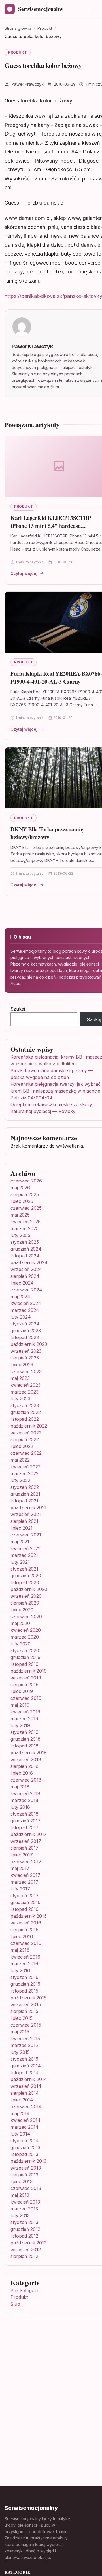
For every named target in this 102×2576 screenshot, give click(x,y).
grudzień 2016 (25, 1902)
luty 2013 (20, 2215)
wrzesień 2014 (26, 2086)
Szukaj (18, 1009)
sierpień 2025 (25, 1194)
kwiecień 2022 (25, 1467)
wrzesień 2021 (26, 1514)
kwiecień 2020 (26, 1630)
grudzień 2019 (25, 1657)
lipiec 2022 (22, 1446)
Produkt (18, 52)
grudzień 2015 (25, 1984)
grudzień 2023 (26, 1331)
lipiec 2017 (22, 1855)
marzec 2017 (24, 1882)
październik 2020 (29, 1589)
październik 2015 (28, 1998)
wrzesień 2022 (26, 1433)
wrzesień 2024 (26, 1269)
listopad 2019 (25, 1664)
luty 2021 (20, 1562)
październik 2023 (29, 1344)
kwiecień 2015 (25, 2039)
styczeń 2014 (25, 2141)
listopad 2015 (24, 1991)
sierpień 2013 (24, 2175)
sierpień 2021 (24, 1521)
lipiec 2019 (22, 1691)
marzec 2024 (25, 1310)
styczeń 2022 (25, 1487)
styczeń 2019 (25, 1732)
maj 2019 (20, 1705)
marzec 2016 (24, 1964)
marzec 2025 (25, 1228)
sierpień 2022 (25, 1439)
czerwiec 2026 (26, 1181)
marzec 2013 (24, 2209)
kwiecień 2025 (25, 1222)
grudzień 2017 (25, 1821)
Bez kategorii (24, 2290)
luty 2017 (20, 1889)
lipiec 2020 (22, 1610)
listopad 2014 (25, 2073)
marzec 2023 (25, 1392)
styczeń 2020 (25, 1650)
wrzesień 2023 (26, 1351)
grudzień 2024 (26, 1249)
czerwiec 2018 (26, 1780)
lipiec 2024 (22, 1283)
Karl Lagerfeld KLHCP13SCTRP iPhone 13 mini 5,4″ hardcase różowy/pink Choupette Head (51, 526)
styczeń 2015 (24, 2059)
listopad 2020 (25, 1582)
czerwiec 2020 (26, 1616)
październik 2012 (28, 2243)
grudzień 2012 (25, 2229)
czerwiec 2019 (26, 1698)
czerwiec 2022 (26, 1453)
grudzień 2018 (25, 1739)
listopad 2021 (24, 1501)
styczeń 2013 (24, 2222)
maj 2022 (20, 1460)
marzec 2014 (25, 2127)
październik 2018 (29, 1753)
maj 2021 (20, 1542)
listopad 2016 (25, 1909)
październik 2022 (29, 1426)
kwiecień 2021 (25, 1548)
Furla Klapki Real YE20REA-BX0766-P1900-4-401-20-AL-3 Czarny (56, 677)
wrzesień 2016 (26, 1923)
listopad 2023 (25, 1337)
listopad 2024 (25, 1256)
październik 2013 (28, 2161)
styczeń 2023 (25, 1405)
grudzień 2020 (26, 1576)
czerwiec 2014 (26, 2107)
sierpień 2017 (25, 1848)
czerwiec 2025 (26, 1208)
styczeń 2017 (25, 1896)
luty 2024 (21, 1317)
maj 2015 (20, 2032)
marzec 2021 (24, 1555)
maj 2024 (20, 1297)
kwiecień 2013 (25, 2202)
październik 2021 (28, 1508)
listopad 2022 (25, 1419)
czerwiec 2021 (26, 1535)
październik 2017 (29, 1834)
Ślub (15, 2304)
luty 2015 (20, 2052)
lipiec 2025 (22, 1201)
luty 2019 (20, 1725)
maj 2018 (20, 1787)
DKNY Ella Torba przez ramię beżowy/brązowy (47, 833)
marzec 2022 (25, 1473)
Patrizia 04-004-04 (31, 1098)
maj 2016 (20, 1950)
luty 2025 (20, 1235)
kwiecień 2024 (26, 1303)
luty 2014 (20, 2134)
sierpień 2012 (24, 2256)
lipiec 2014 (22, 2100)
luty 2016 (20, 1970)
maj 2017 (20, 1868)
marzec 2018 (24, 1800)
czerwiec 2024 (26, 1290)
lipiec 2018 (22, 1773)
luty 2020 (21, 1644)
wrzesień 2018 (26, 1759)
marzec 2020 (25, 1637)
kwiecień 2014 (25, 2120)
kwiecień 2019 (25, 1712)
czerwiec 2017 (26, 1862)
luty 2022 (20, 1480)
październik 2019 (29, 1671)
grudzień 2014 (26, 2066)
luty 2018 (20, 1807)
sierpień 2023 (25, 1358)
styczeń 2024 (25, 1324)
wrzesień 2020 (26, 1596)
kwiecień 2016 (25, 1957)
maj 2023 (20, 1378)
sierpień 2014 (25, 2093)
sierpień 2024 (25, 1276)
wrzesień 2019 (26, 1678)
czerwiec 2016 (26, 1943)
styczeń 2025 (25, 1242)
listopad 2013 (24, 2154)
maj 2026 (20, 1188)
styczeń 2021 (24, 1569)
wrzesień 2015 (26, 2004)
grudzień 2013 (25, 2147)
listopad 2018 (25, 1746)
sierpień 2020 (25, 1603)
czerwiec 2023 (26, 1371)
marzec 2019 (24, 1719)
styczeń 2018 (25, 1814)
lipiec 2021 (22, 1528)
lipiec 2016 (22, 1936)
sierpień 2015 (24, 2011)
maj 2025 (20, 1215)
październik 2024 (29, 1262)
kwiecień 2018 (25, 1793)
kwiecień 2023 (25, 1385)
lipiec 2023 (22, 1365)
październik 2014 (29, 2079)
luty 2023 (20, 1399)
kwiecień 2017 (25, 1875)
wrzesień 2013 (26, 2168)
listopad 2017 (25, 1827)
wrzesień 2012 (26, 2250)
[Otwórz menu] (92, 9)
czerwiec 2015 (26, 2025)
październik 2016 (29, 1916)
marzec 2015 (24, 2045)
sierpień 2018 (25, 1766)
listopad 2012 (24, 2236)
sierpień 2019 (25, 1685)
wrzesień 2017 (26, 1841)
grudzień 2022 (26, 1412)
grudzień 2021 (25, 1494)
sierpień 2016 (25, 1930)
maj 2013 (20, 2195)
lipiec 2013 (22, 2181)
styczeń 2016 (25, 1977)
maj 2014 (20, 2113)
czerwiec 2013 (26, 2188)
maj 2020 (20, 1623)
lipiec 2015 (22, 2018)
